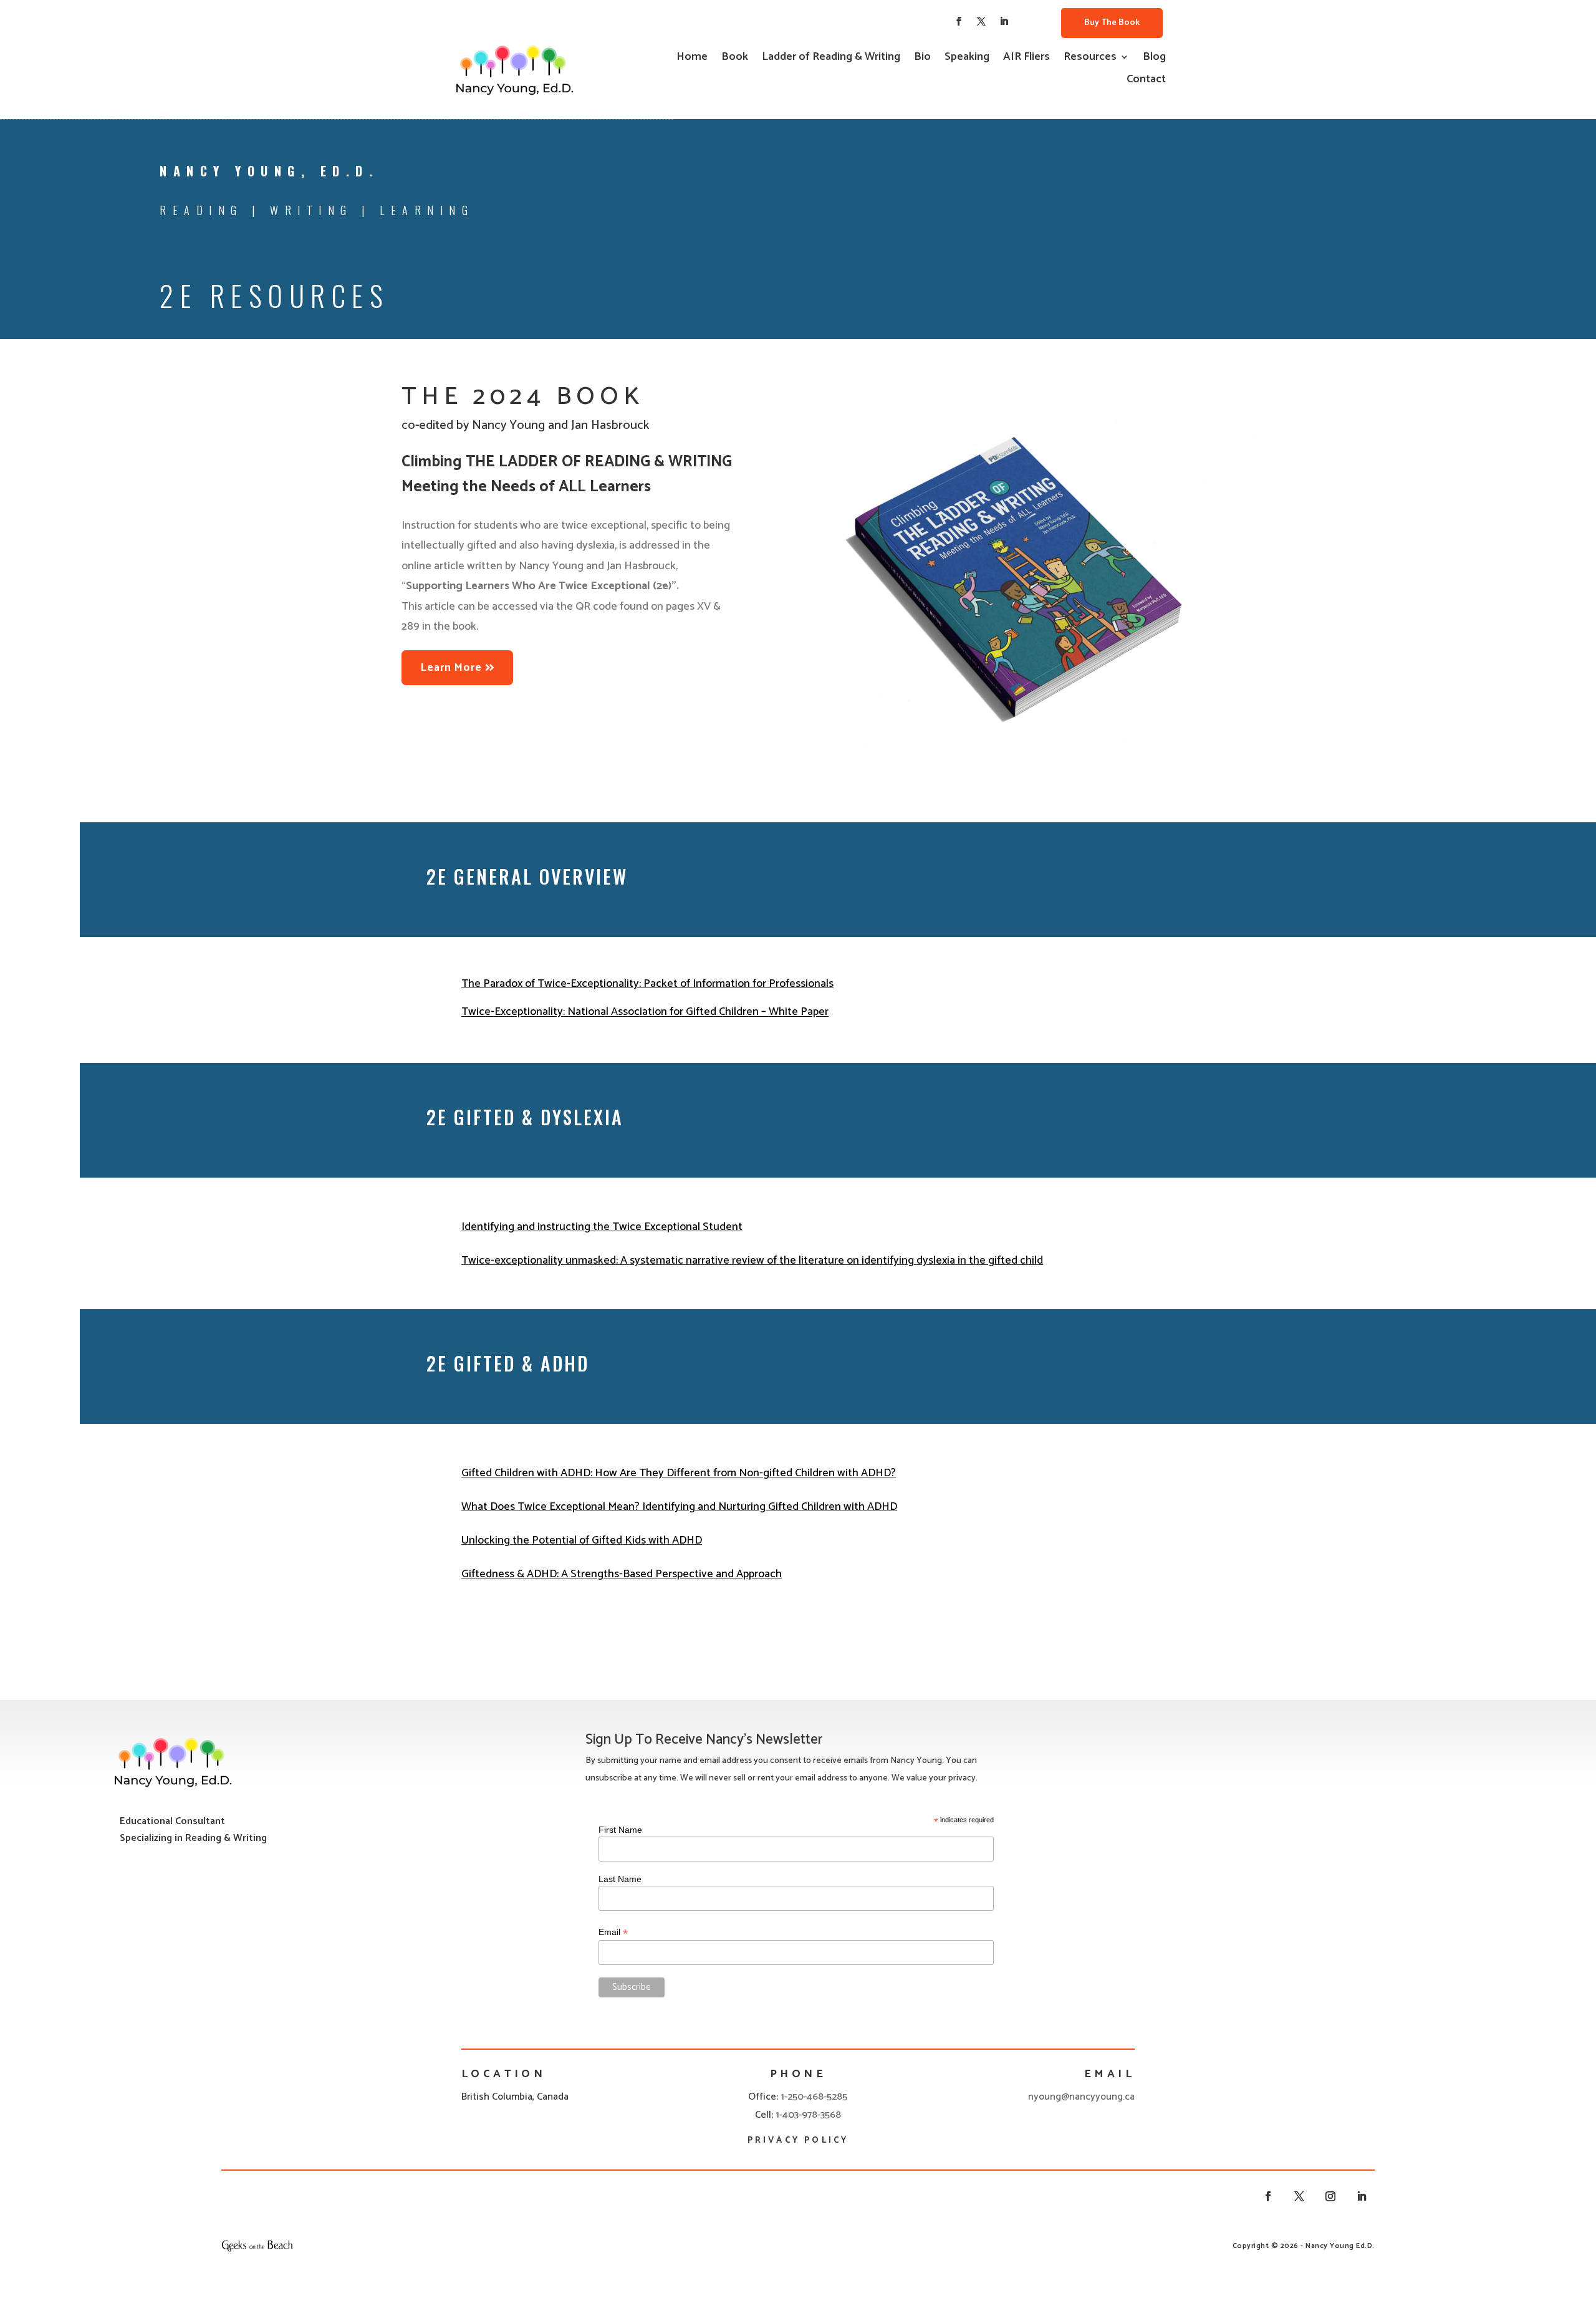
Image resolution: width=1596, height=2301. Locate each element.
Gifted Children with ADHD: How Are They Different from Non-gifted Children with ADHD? (679, 1473)
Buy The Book (1112, 23)
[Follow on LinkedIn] (1004, 21)
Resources (1090, 59)
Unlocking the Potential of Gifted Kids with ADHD (582, 1540)
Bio (922, 59)
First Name (620, 1830)
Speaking (967, 59)
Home (692, 59)
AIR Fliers (1026, 59)
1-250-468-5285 (814, 2097)
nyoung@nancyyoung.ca (1081, 2097)
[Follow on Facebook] (959, 21)
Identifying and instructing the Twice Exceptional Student (602, 1227)
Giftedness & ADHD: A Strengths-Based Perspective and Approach (622, 1574)
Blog (1154, 59)
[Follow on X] (981, 21)
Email (613, 1932)
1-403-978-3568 (808, 2115)
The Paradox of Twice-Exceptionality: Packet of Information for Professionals (647, 984)
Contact (1146, 82)
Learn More (451, 668)
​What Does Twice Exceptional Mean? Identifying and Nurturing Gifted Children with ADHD (679, 1507)
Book (735, 59)
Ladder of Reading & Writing (831, 59)
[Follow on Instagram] (1330, 2196)
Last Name (620, 1879)
